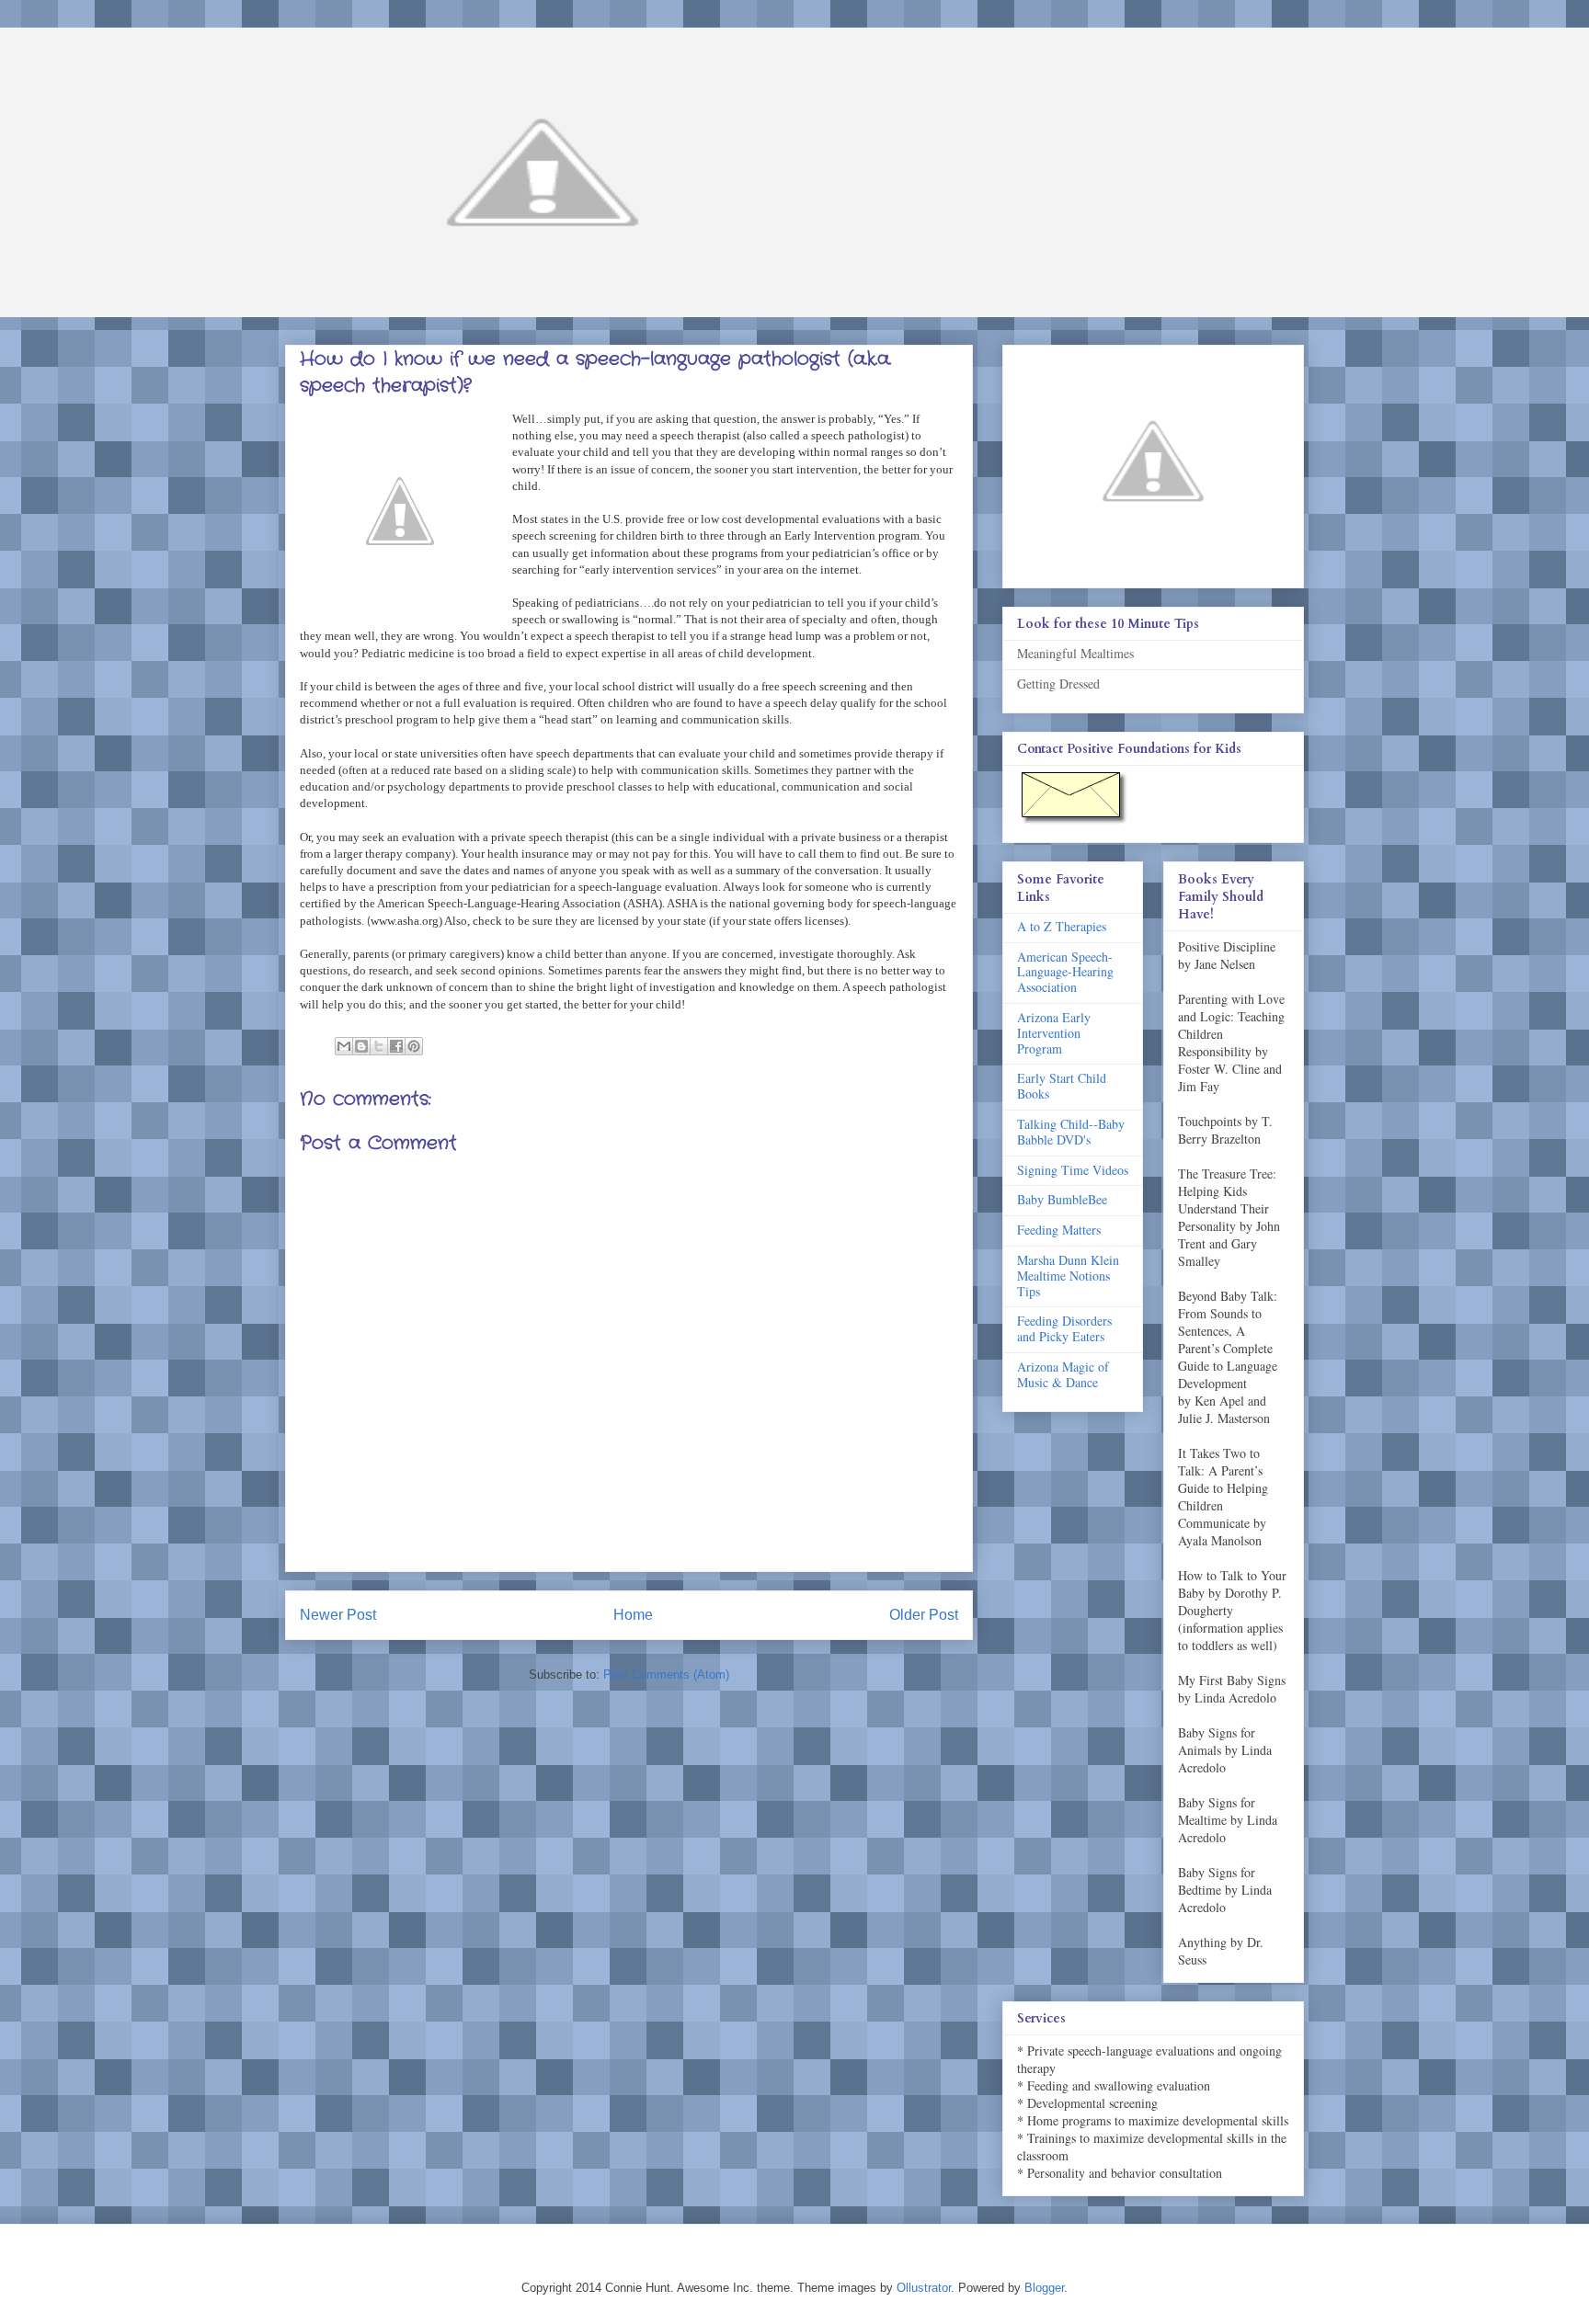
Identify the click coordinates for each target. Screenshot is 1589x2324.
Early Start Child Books (1062, 1086)
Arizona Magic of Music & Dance (1063, 1374)
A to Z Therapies (1062, 926)
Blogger (1044, 2288)
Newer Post (338, 1615)
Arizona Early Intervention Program (1054, 1033)
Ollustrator (924, 2288)
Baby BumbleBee (1062, 1199)
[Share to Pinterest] (414, 1046)
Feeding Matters (1059, 1230)
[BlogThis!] (361, 1046)
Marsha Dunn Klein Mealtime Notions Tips (1068, 1276)
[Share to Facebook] (396, 1046)
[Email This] (344, 1046)
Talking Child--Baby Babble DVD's (1071, 1132)
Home (633, 1615)
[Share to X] (379, 1046)
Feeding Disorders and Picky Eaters (1064, 1328)
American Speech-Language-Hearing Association (1065, 972)
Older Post (924, 1615)
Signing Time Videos (1073, 1170)
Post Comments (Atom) (666, 1675)
